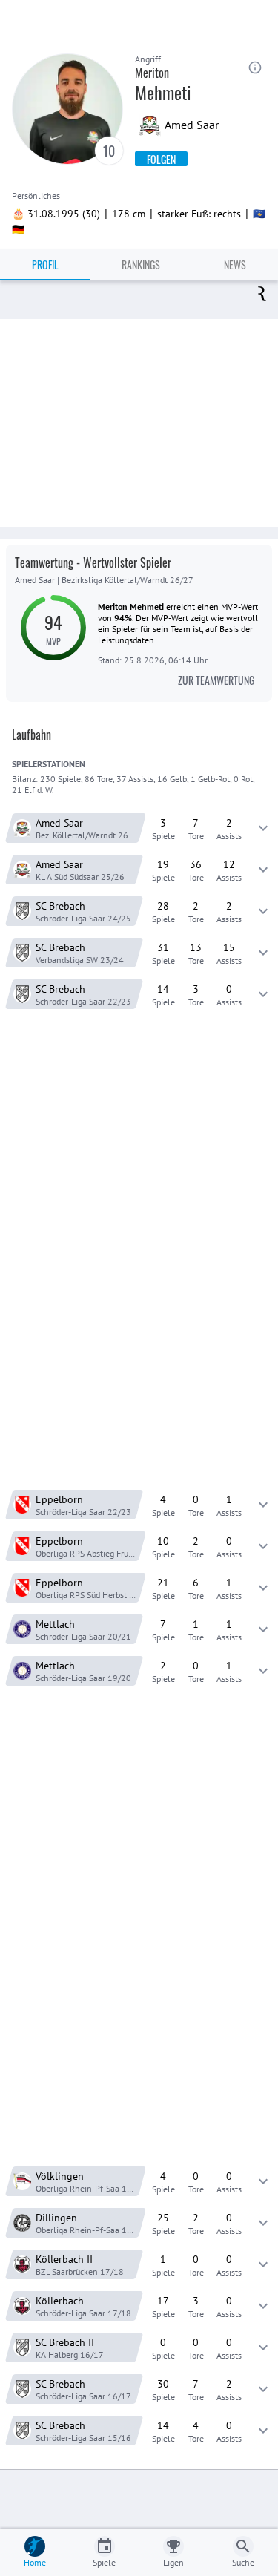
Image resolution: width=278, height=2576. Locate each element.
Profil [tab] (45, 264)
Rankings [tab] (141, 264)
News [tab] (235, 264)
